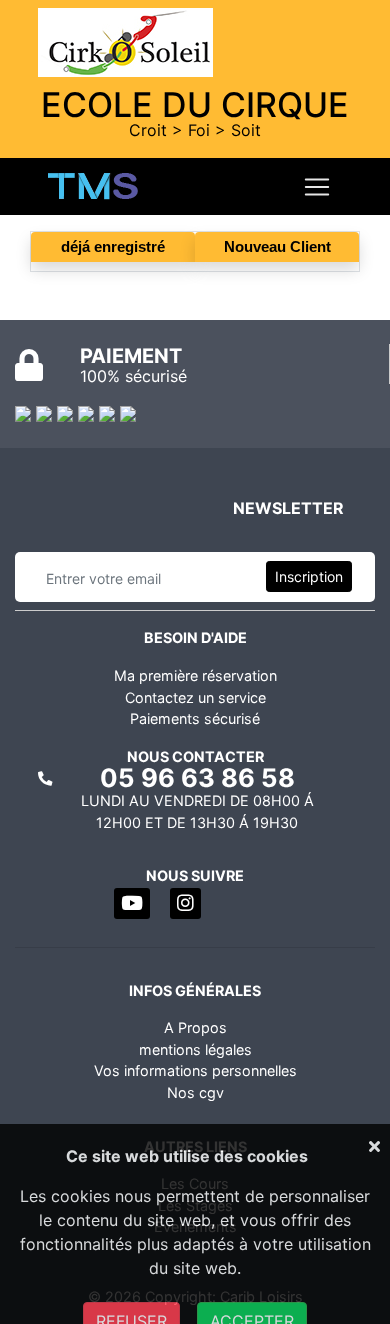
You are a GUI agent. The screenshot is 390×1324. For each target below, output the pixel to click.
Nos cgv (195, 1092)
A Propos (195, 1027)
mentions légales (195, 1049)
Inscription (309, 576)
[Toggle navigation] (317, 187)
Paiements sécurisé (195, 718)
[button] (132, 903)
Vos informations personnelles (195, 1070)
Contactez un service (195, 697)
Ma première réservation (195, 675)
